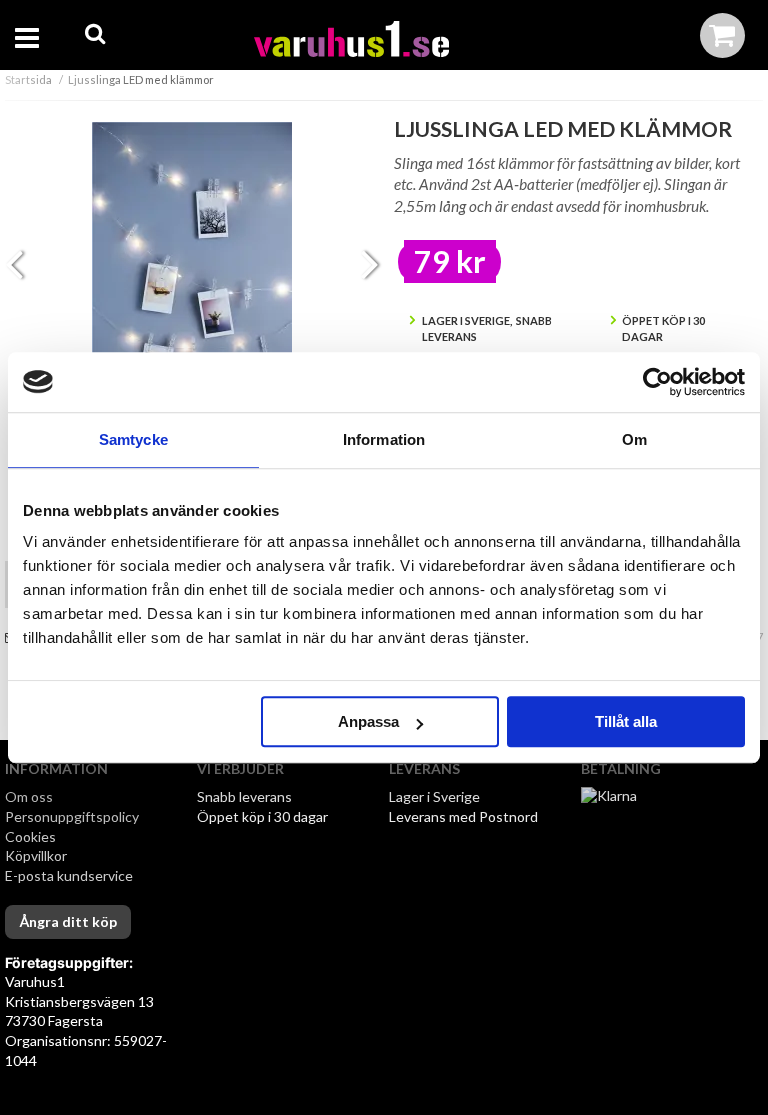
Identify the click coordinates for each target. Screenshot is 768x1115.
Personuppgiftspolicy (72, 816)
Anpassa (368, 721)
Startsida (28, 79)
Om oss (29, 796)
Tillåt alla (626, 721)
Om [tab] (634, 439)
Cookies (30, 836)
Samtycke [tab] (133, 439)
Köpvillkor (36, 855)
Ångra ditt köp (68, 921)
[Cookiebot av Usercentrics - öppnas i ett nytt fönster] (657, 382)
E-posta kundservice (70, 875)
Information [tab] (384, 439)
